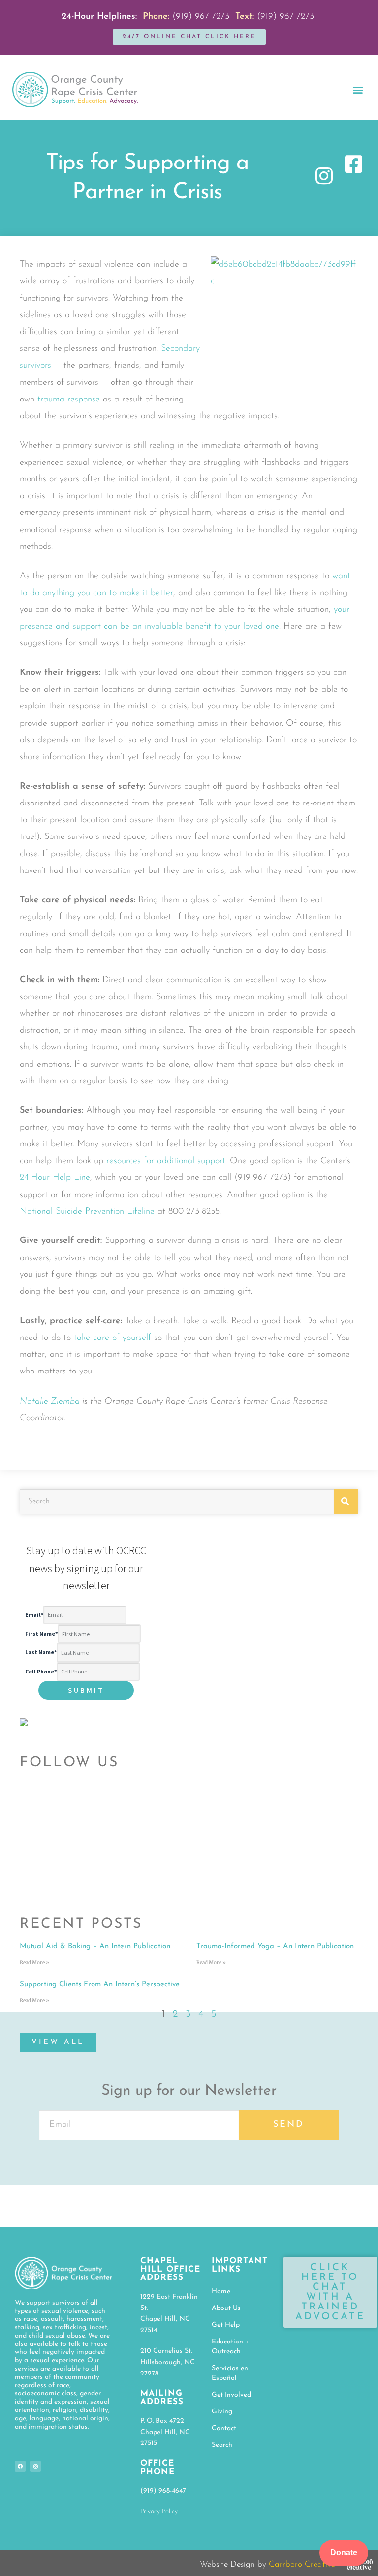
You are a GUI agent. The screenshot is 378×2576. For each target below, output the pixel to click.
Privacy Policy (159, 2512)
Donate (344, 2553)
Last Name (41, 1653)
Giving (222, 2412)
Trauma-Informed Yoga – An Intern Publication (275, 1947)
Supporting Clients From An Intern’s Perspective (100, 1985)
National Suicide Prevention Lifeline (87, 1212)
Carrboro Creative (302, 2564)
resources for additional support (166, 1161)
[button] (358, 89)
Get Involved (231, 2395)
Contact (224, 2428)
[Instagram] (35, 2466)
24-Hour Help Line (55, 1178)
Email (34, 1615)
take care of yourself (112, 1338)
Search (222, 2445)
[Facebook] (20, 2466)
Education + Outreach (230, 2347)
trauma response (69, 400)
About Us (226, 2308)
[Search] (346, 1502)
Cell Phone (41, 1671)
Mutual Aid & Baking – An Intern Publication (95, 1947)
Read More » (34, 1962)
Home (221, 2292)
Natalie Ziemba (50, 1402)
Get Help (226, 2325)
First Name (41, 1634)
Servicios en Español (230, 2373)
